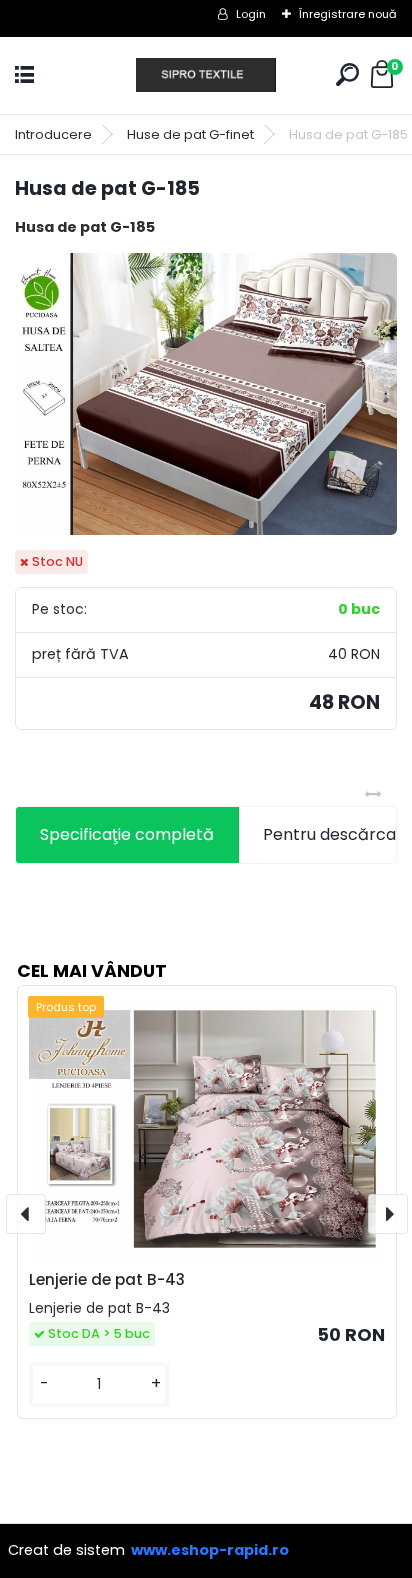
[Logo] (206, 75)
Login (251, 14)
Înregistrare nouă (348, 14)
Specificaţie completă (127, 834)
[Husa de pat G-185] (206, 394)
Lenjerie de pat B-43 (107, 1279)
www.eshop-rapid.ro (210, 1550)
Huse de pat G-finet (190, 134)
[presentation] (26, 1214)
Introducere (53, 134)
